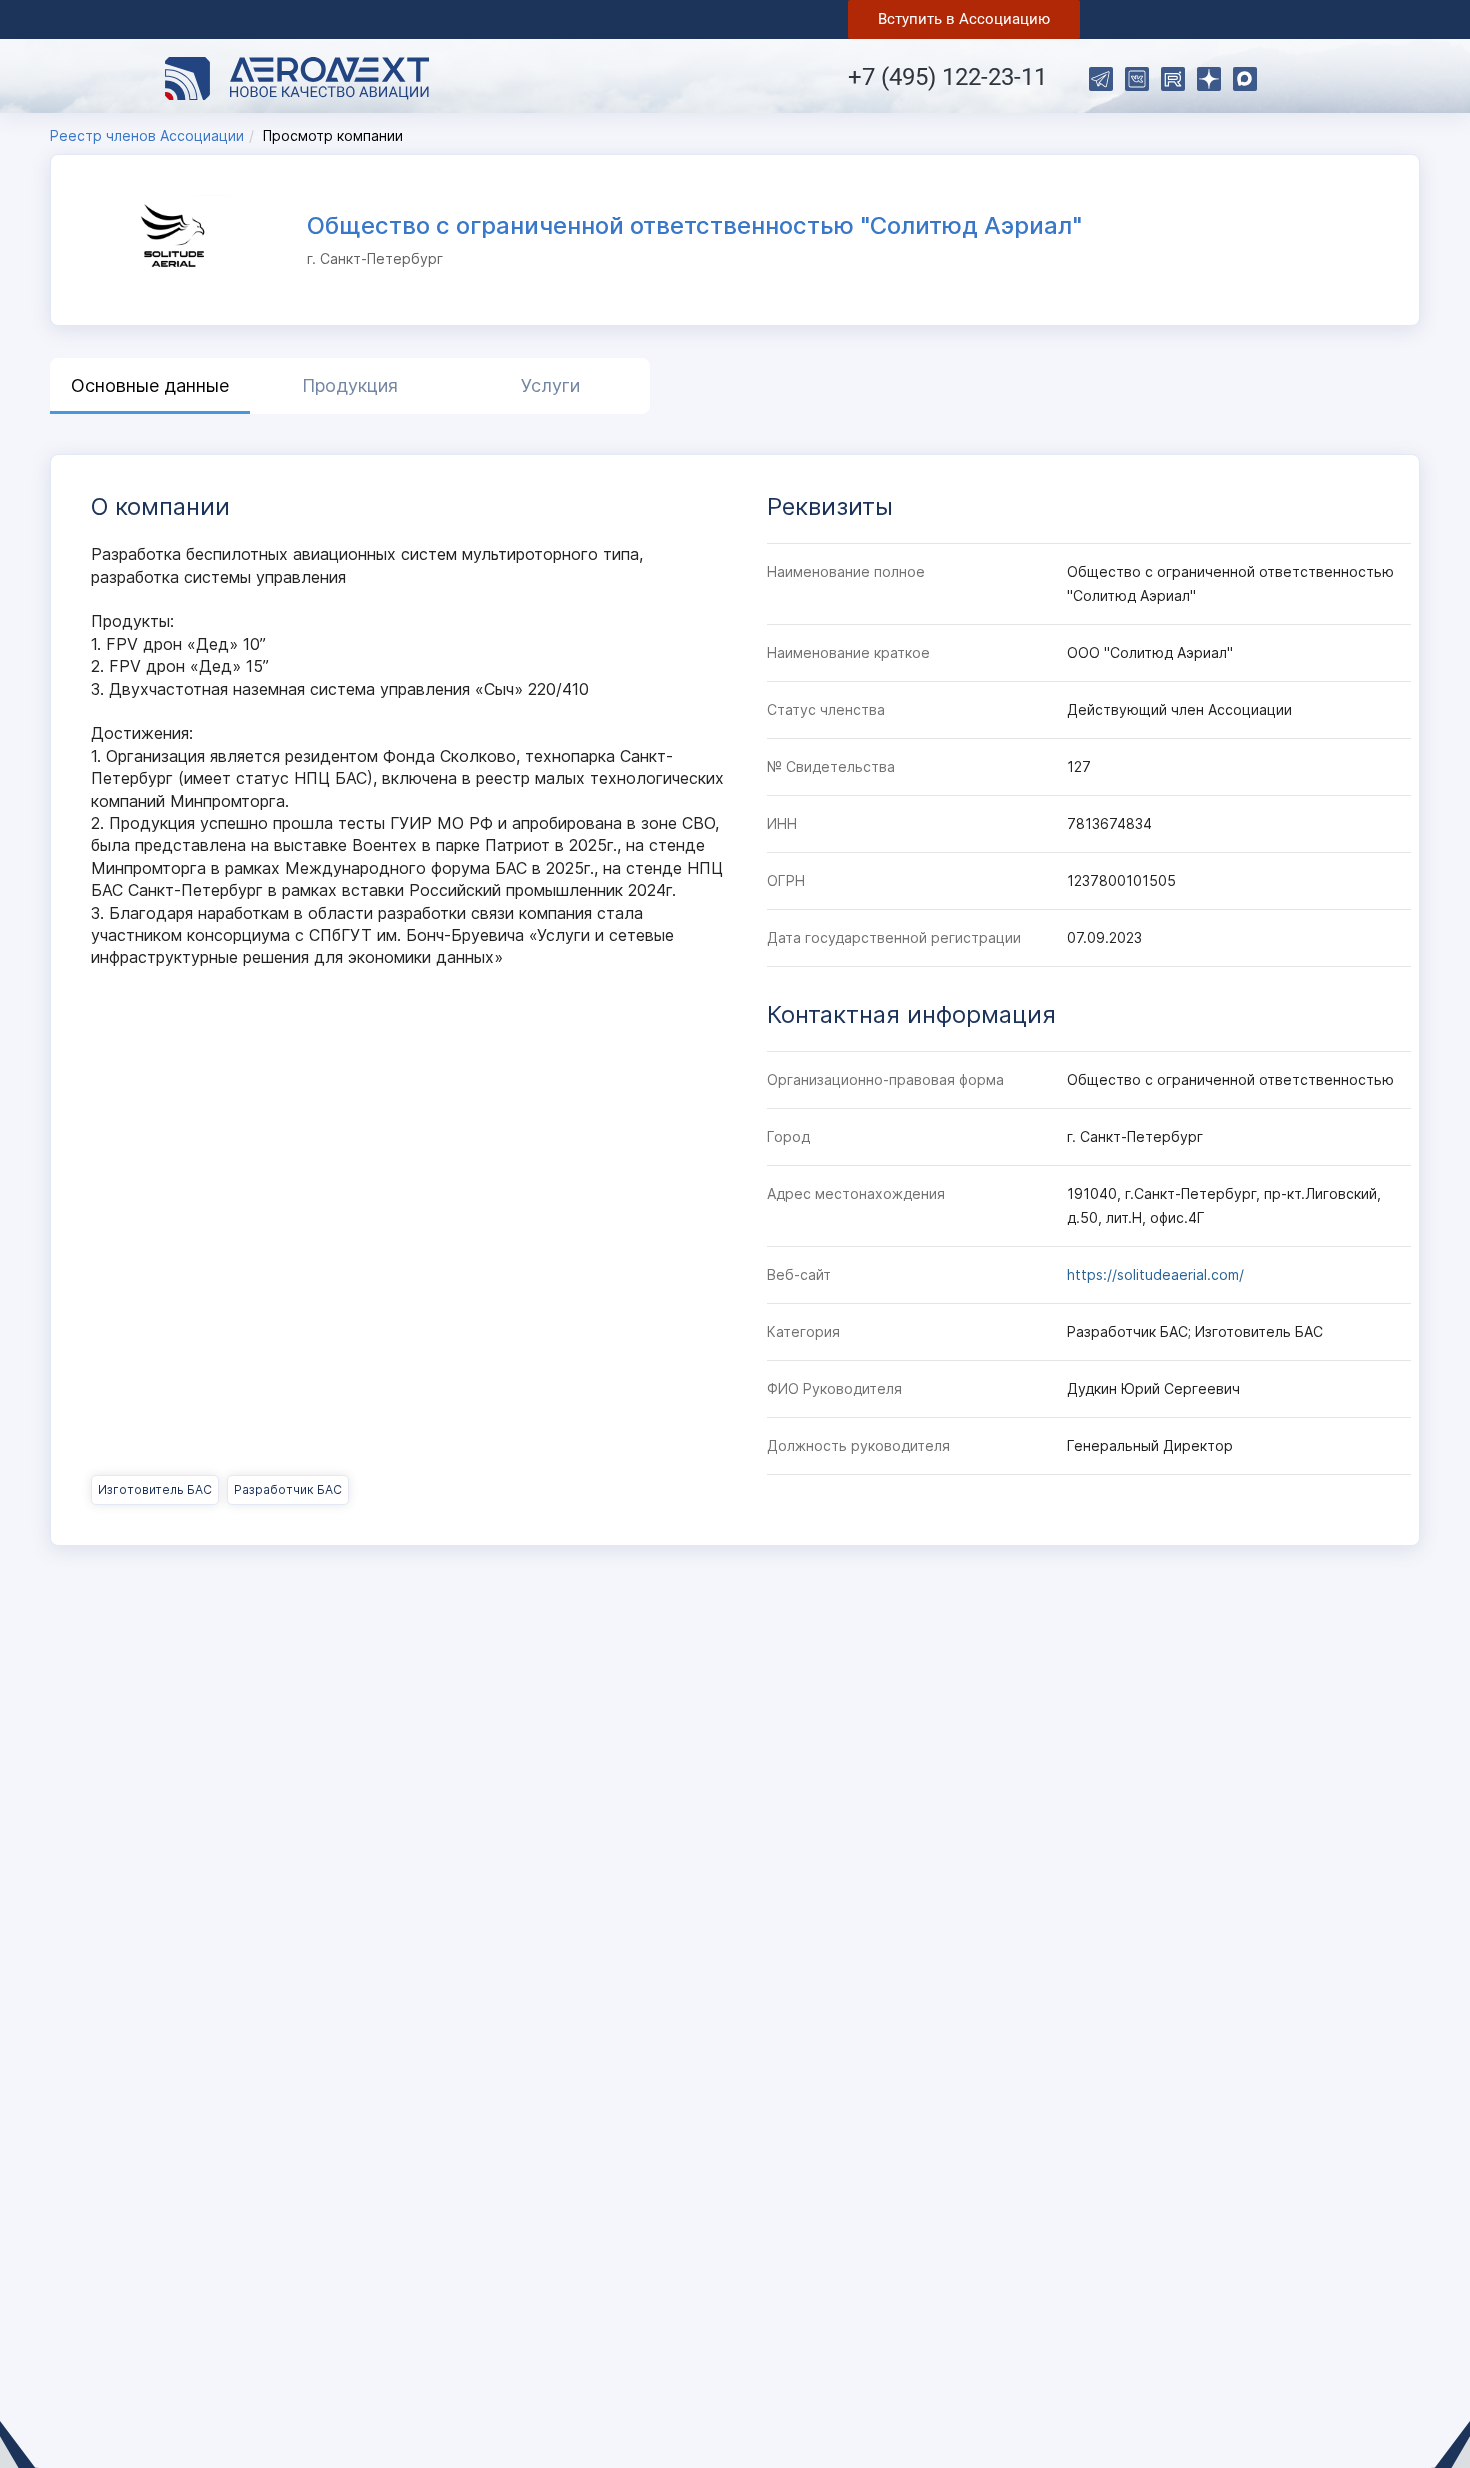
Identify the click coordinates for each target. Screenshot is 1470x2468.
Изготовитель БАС (155, 1489)
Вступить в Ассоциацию (964, 19)
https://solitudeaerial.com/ (1155, 1274)
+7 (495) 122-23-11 (947, 77)
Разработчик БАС (288, 1489)
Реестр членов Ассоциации (147, 135)
